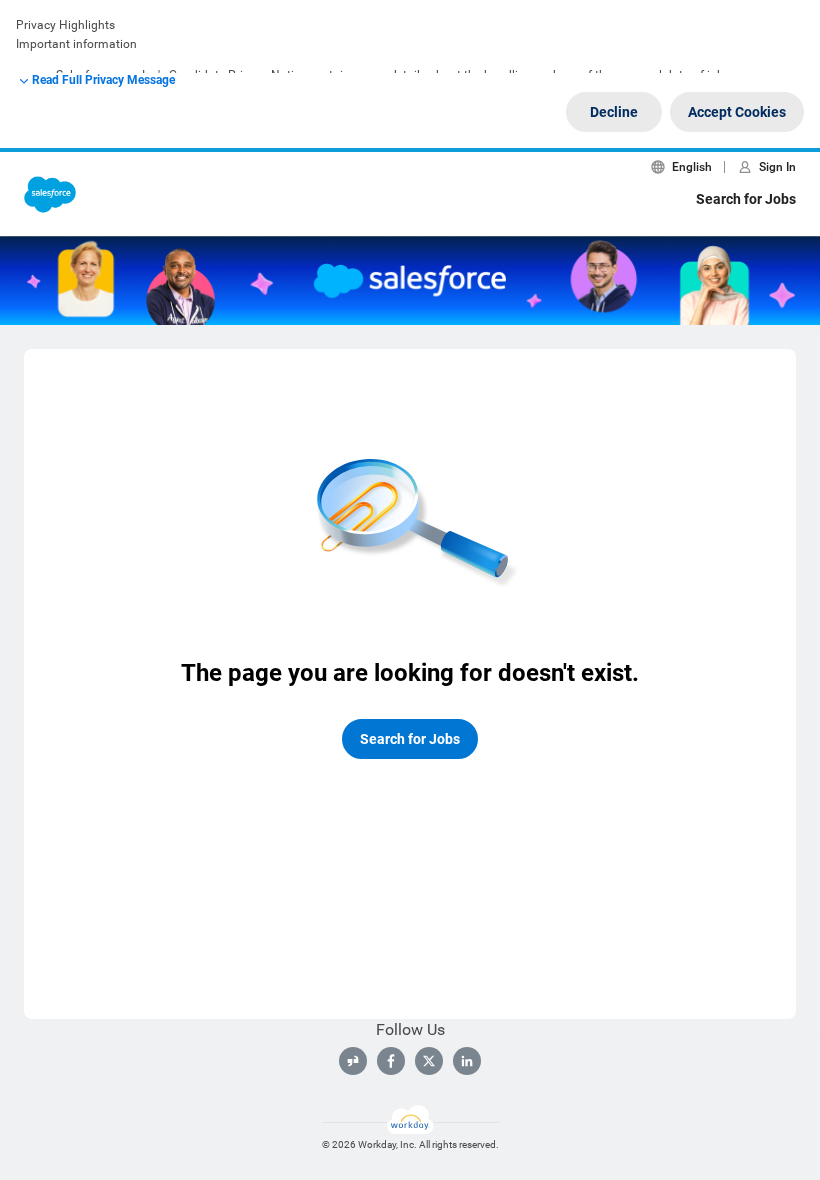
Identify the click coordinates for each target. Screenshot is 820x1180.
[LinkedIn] (467, 1061)
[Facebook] (391, 1061)
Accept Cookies (737, 112)
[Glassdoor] (353, 1061)
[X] (429, 1061)
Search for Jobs (746, 199)
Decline (614, 112)
